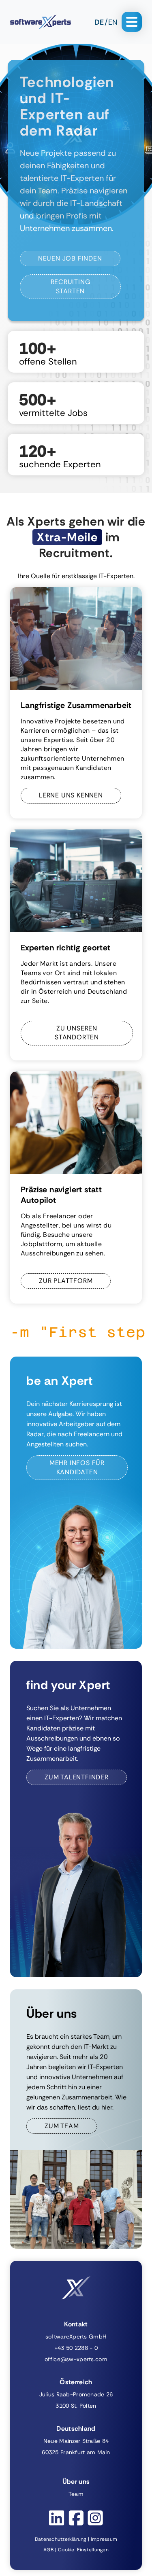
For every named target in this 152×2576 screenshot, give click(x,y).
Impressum (104, 2539)
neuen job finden (70, 258)
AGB (48, 2550)
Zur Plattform (66, 1281)
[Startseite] (41, 22)
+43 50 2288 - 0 (76, 2348)
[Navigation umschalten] (132, 22)
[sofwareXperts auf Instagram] (95, 2518)
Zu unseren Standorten (77, 1033)
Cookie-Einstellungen (83, 2550)
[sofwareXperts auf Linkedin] (57, 2518)
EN (113, 22)
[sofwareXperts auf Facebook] (76, 2518)
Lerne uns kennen (71, 795)
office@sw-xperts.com (76, 2359)
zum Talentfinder (77, 1777)
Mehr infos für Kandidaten (77, 1467)
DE (99, 22)
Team (76, 2494)
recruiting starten (71, 286)
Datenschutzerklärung (61, 2539)
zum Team (62, 2126)
